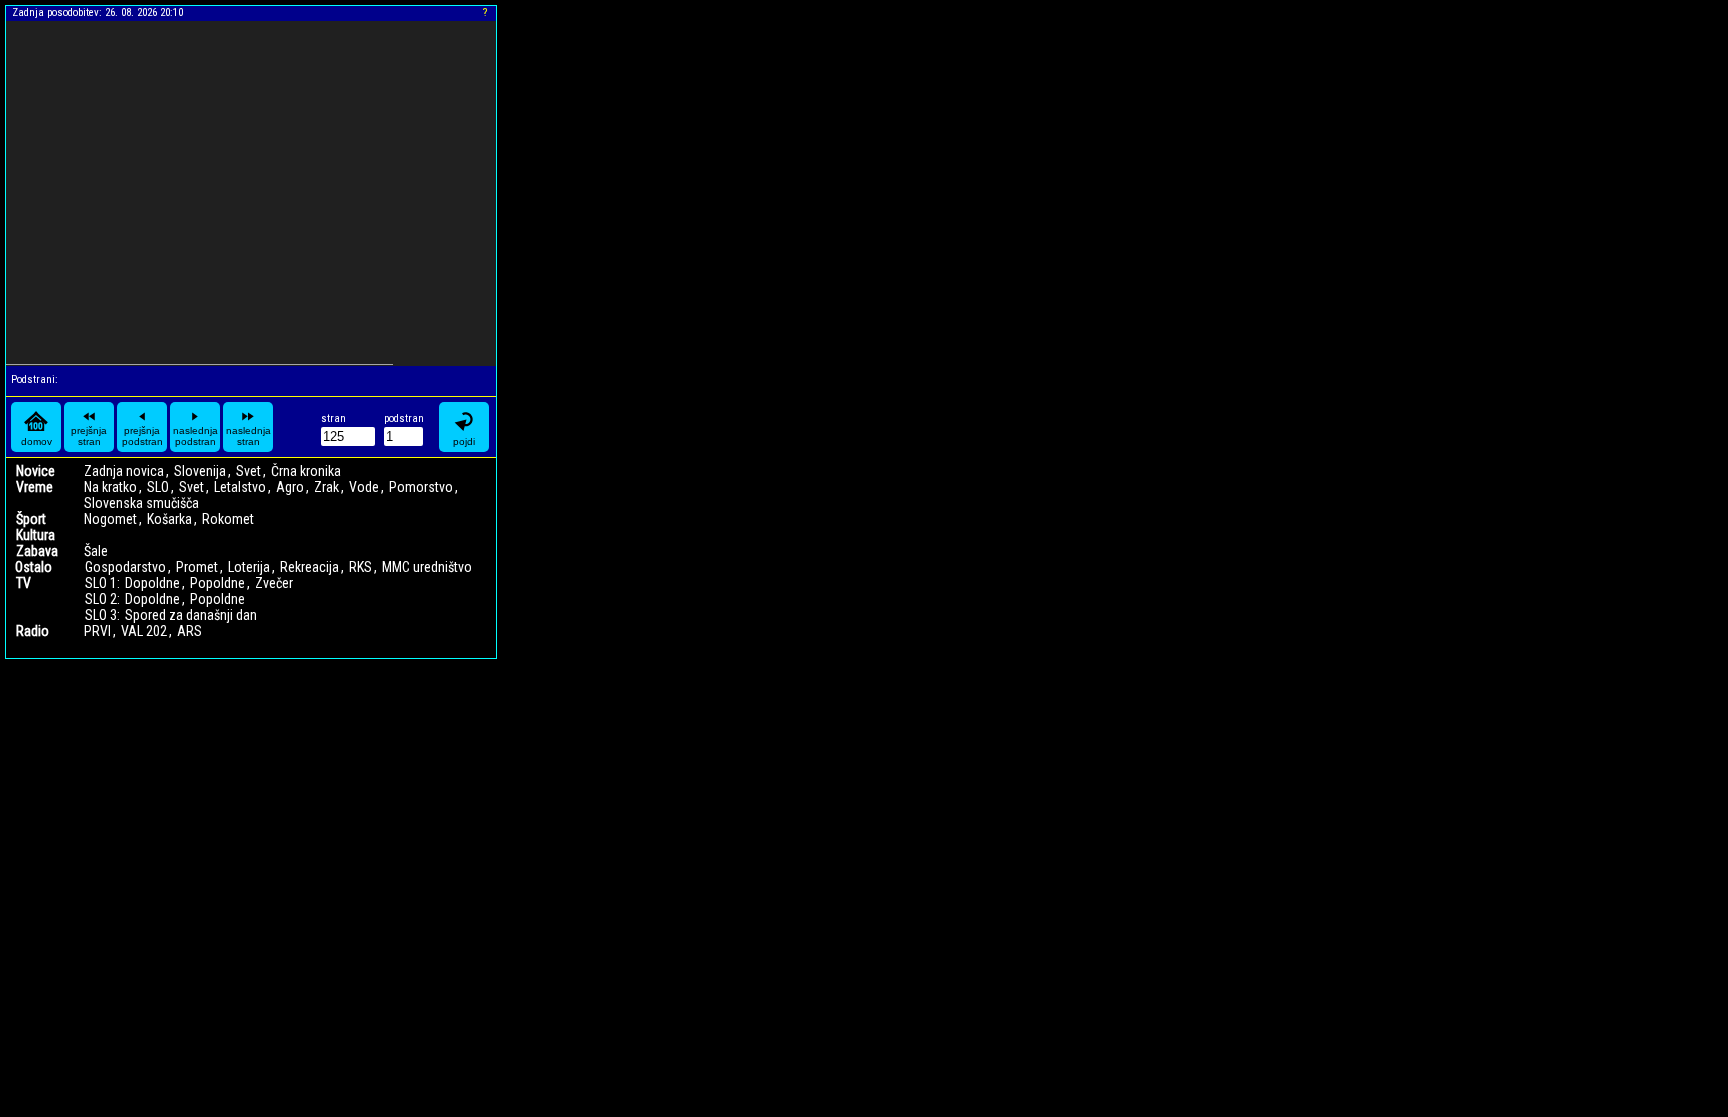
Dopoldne (152, 583)
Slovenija (200, 471)
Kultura (35, 535)
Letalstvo (240, 487)
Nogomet (110, 519)
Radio (32, 631)
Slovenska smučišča (141, 503)
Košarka (169, 519)
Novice (35, 471)
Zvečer (274, 583)
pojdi (464, 441)
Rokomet (228, 519)
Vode (364, 487)
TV (23, 583)
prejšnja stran (89, 436)
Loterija (249, 567)
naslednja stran (248, 436)
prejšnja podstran (142, 436)
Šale (96, 551)
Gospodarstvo (125, 567)
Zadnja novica (124, 471)
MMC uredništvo (427, 567)
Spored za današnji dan (191, 615)
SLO (158, 487)
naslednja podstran (195, 436)
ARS (189, 631)
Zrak (326, 487)
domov (36, 441)
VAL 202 (144, 631)
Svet (248, 471)
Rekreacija (309, 567)
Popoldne (217, 583)
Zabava (37, 551)
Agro (290, 487)
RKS (360, 567)
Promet (197, 567)
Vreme (34, 487)
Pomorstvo (421, 487)
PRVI (97, 631)
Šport (31, 519)
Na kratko (110, 487)
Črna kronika (306, 471)
